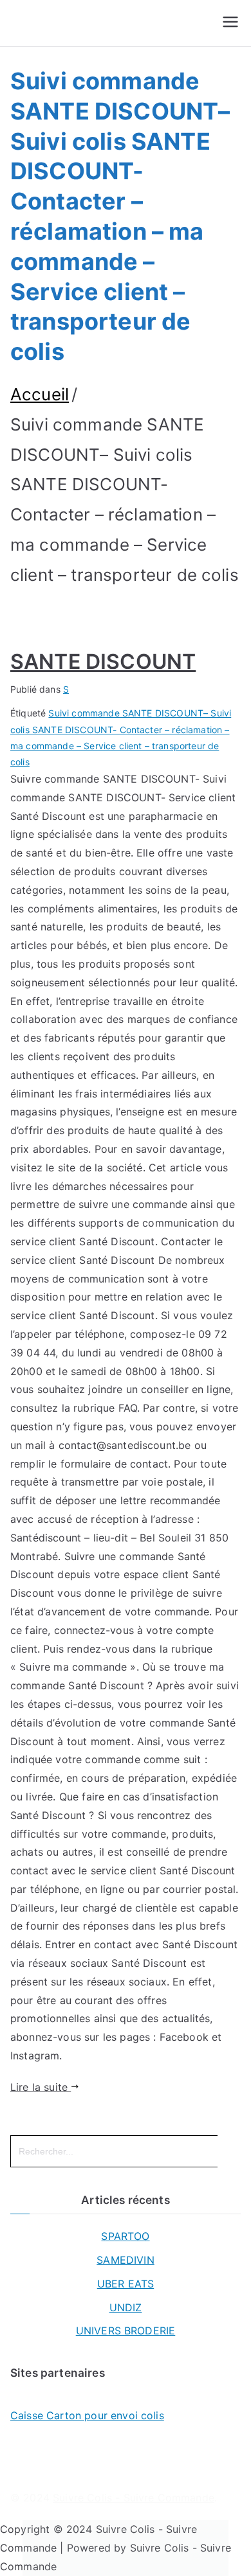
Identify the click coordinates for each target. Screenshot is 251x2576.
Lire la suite (41, 2087)
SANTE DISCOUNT (103, 662)
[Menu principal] (230, 23)
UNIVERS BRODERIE (126, 2331)
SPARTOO (125, 2236)
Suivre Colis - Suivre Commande (134, 2498)
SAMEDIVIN (125, 2260)
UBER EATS (126, 2284)
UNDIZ (126, 2307)
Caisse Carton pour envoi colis (87, 2415)
